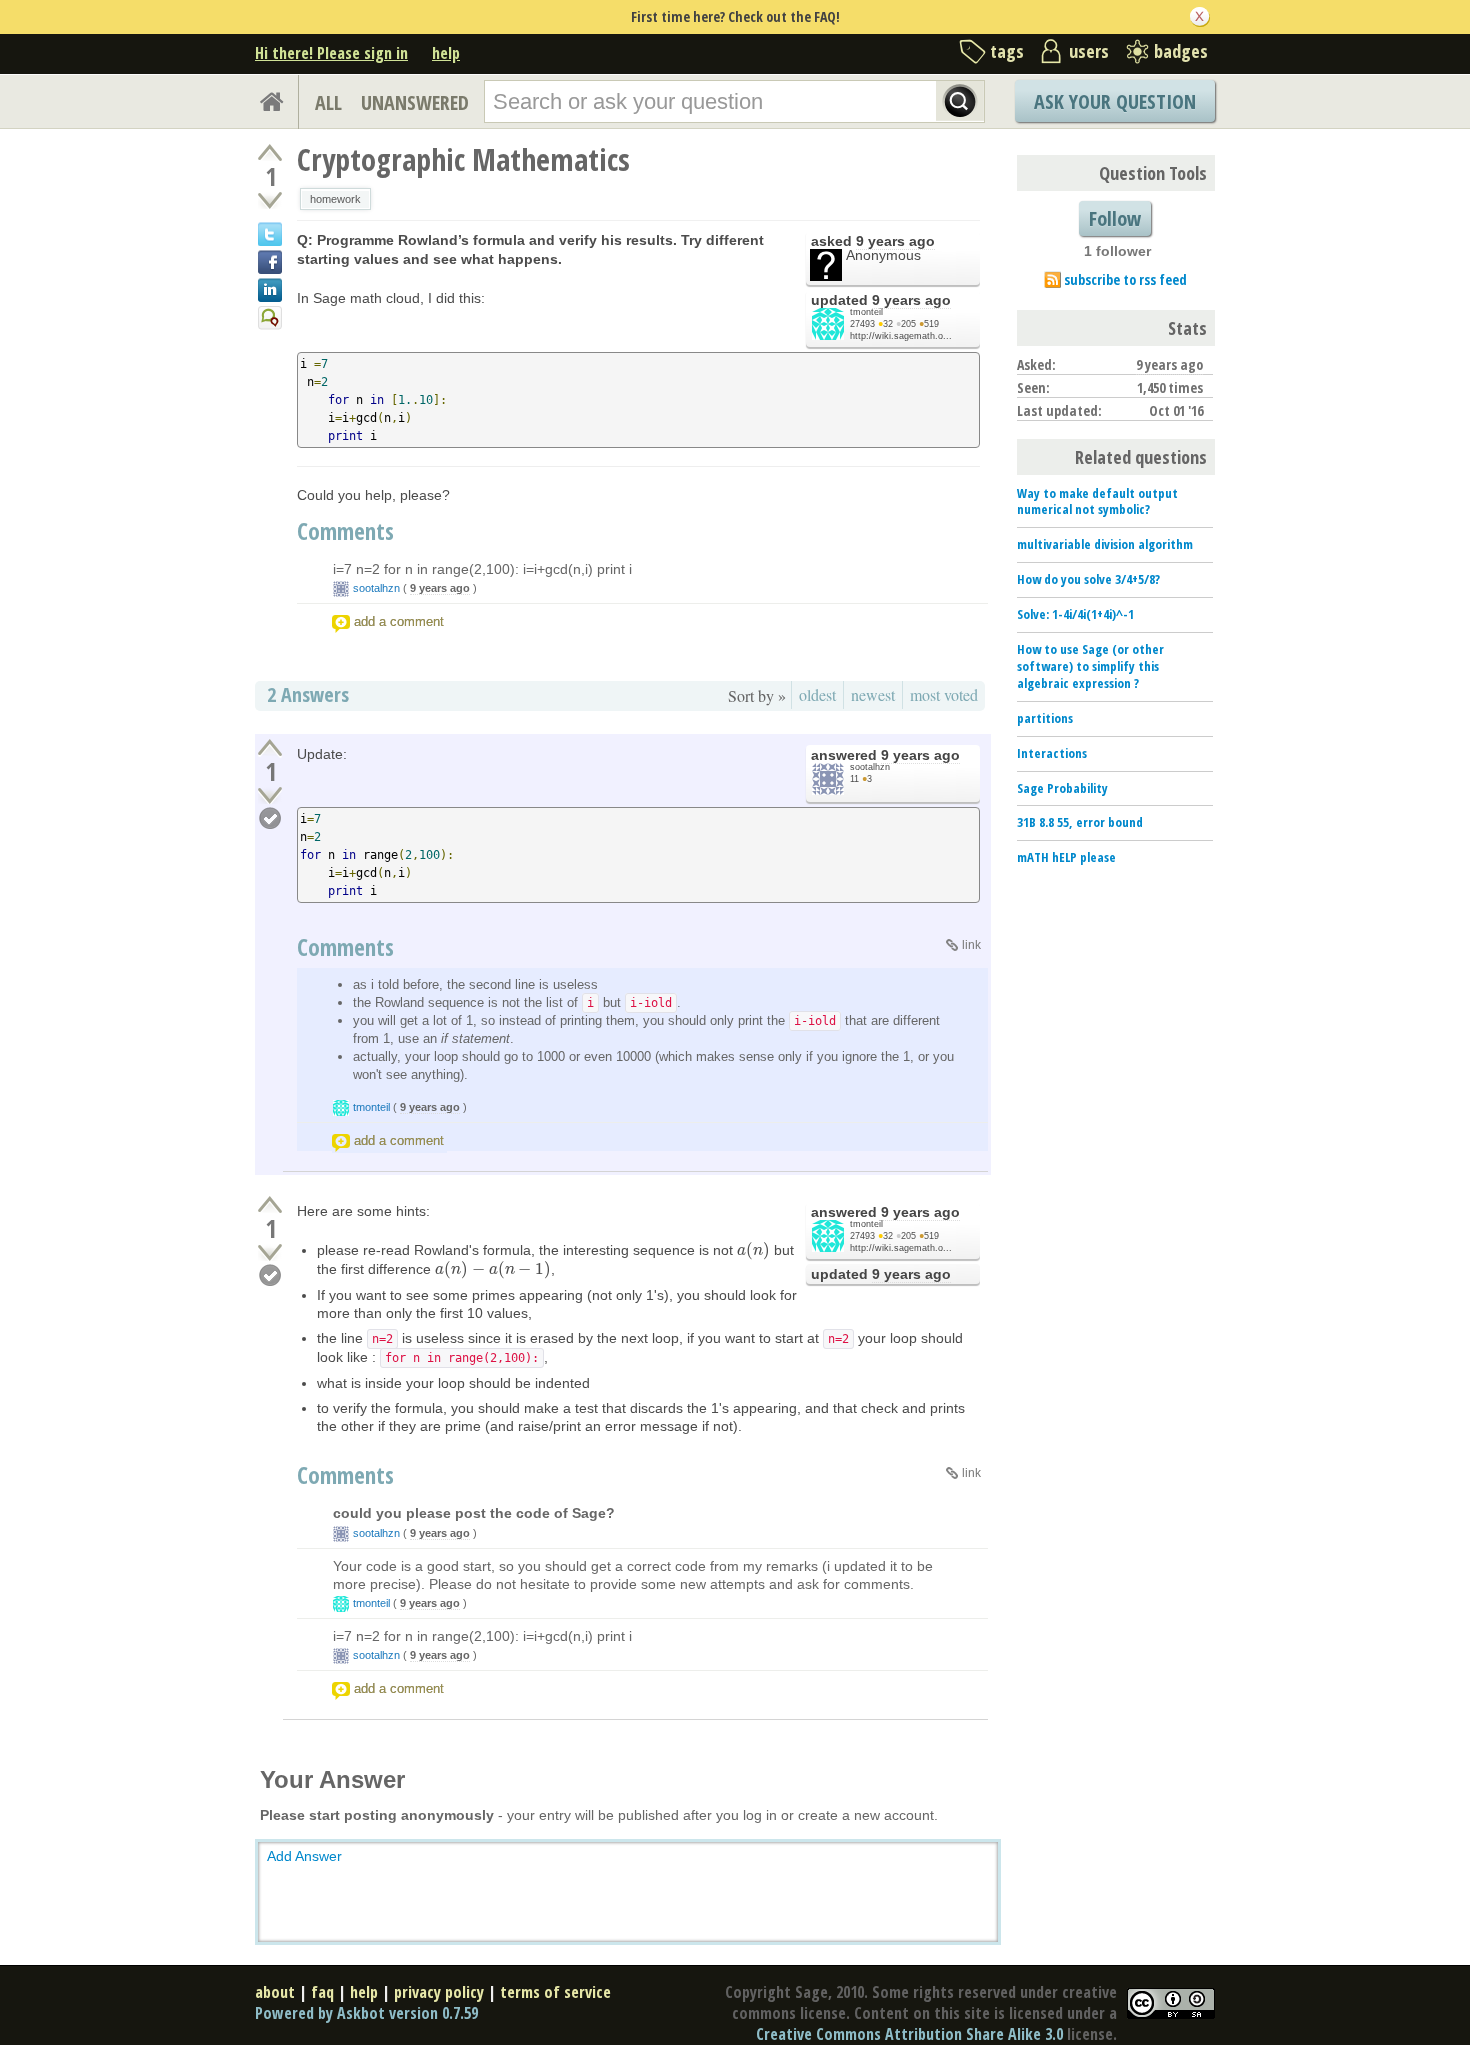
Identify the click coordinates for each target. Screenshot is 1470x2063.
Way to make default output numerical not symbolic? (1097, 501)
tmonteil (866, 312)
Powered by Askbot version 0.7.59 (366, 2013)
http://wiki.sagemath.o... (901, 336)
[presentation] (753, 1250)
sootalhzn (376, 588)
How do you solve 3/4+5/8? (1088, 579)
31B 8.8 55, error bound (1080, 822)
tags (1007, 51)
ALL (328, 102)
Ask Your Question (1115, 101)
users (1089, 51)
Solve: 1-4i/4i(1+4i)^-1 (1075, 614)
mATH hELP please (1066, 857)
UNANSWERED (415, 102)
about (275, 1992)
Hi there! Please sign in (331, 53)
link (971, 945)
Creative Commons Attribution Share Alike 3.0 (909, 2034)
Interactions (1052, 753)
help (446, 53)
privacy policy (439, 1992)
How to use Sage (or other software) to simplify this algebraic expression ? (1090, 666)
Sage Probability (1062, 788)
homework (335, 199)
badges (1181, 51)
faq (322, 1992)
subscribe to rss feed (1125, 279)
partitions (1045, 718)
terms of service (555, 1992)
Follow (1115, 218)
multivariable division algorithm (1105, 544)
